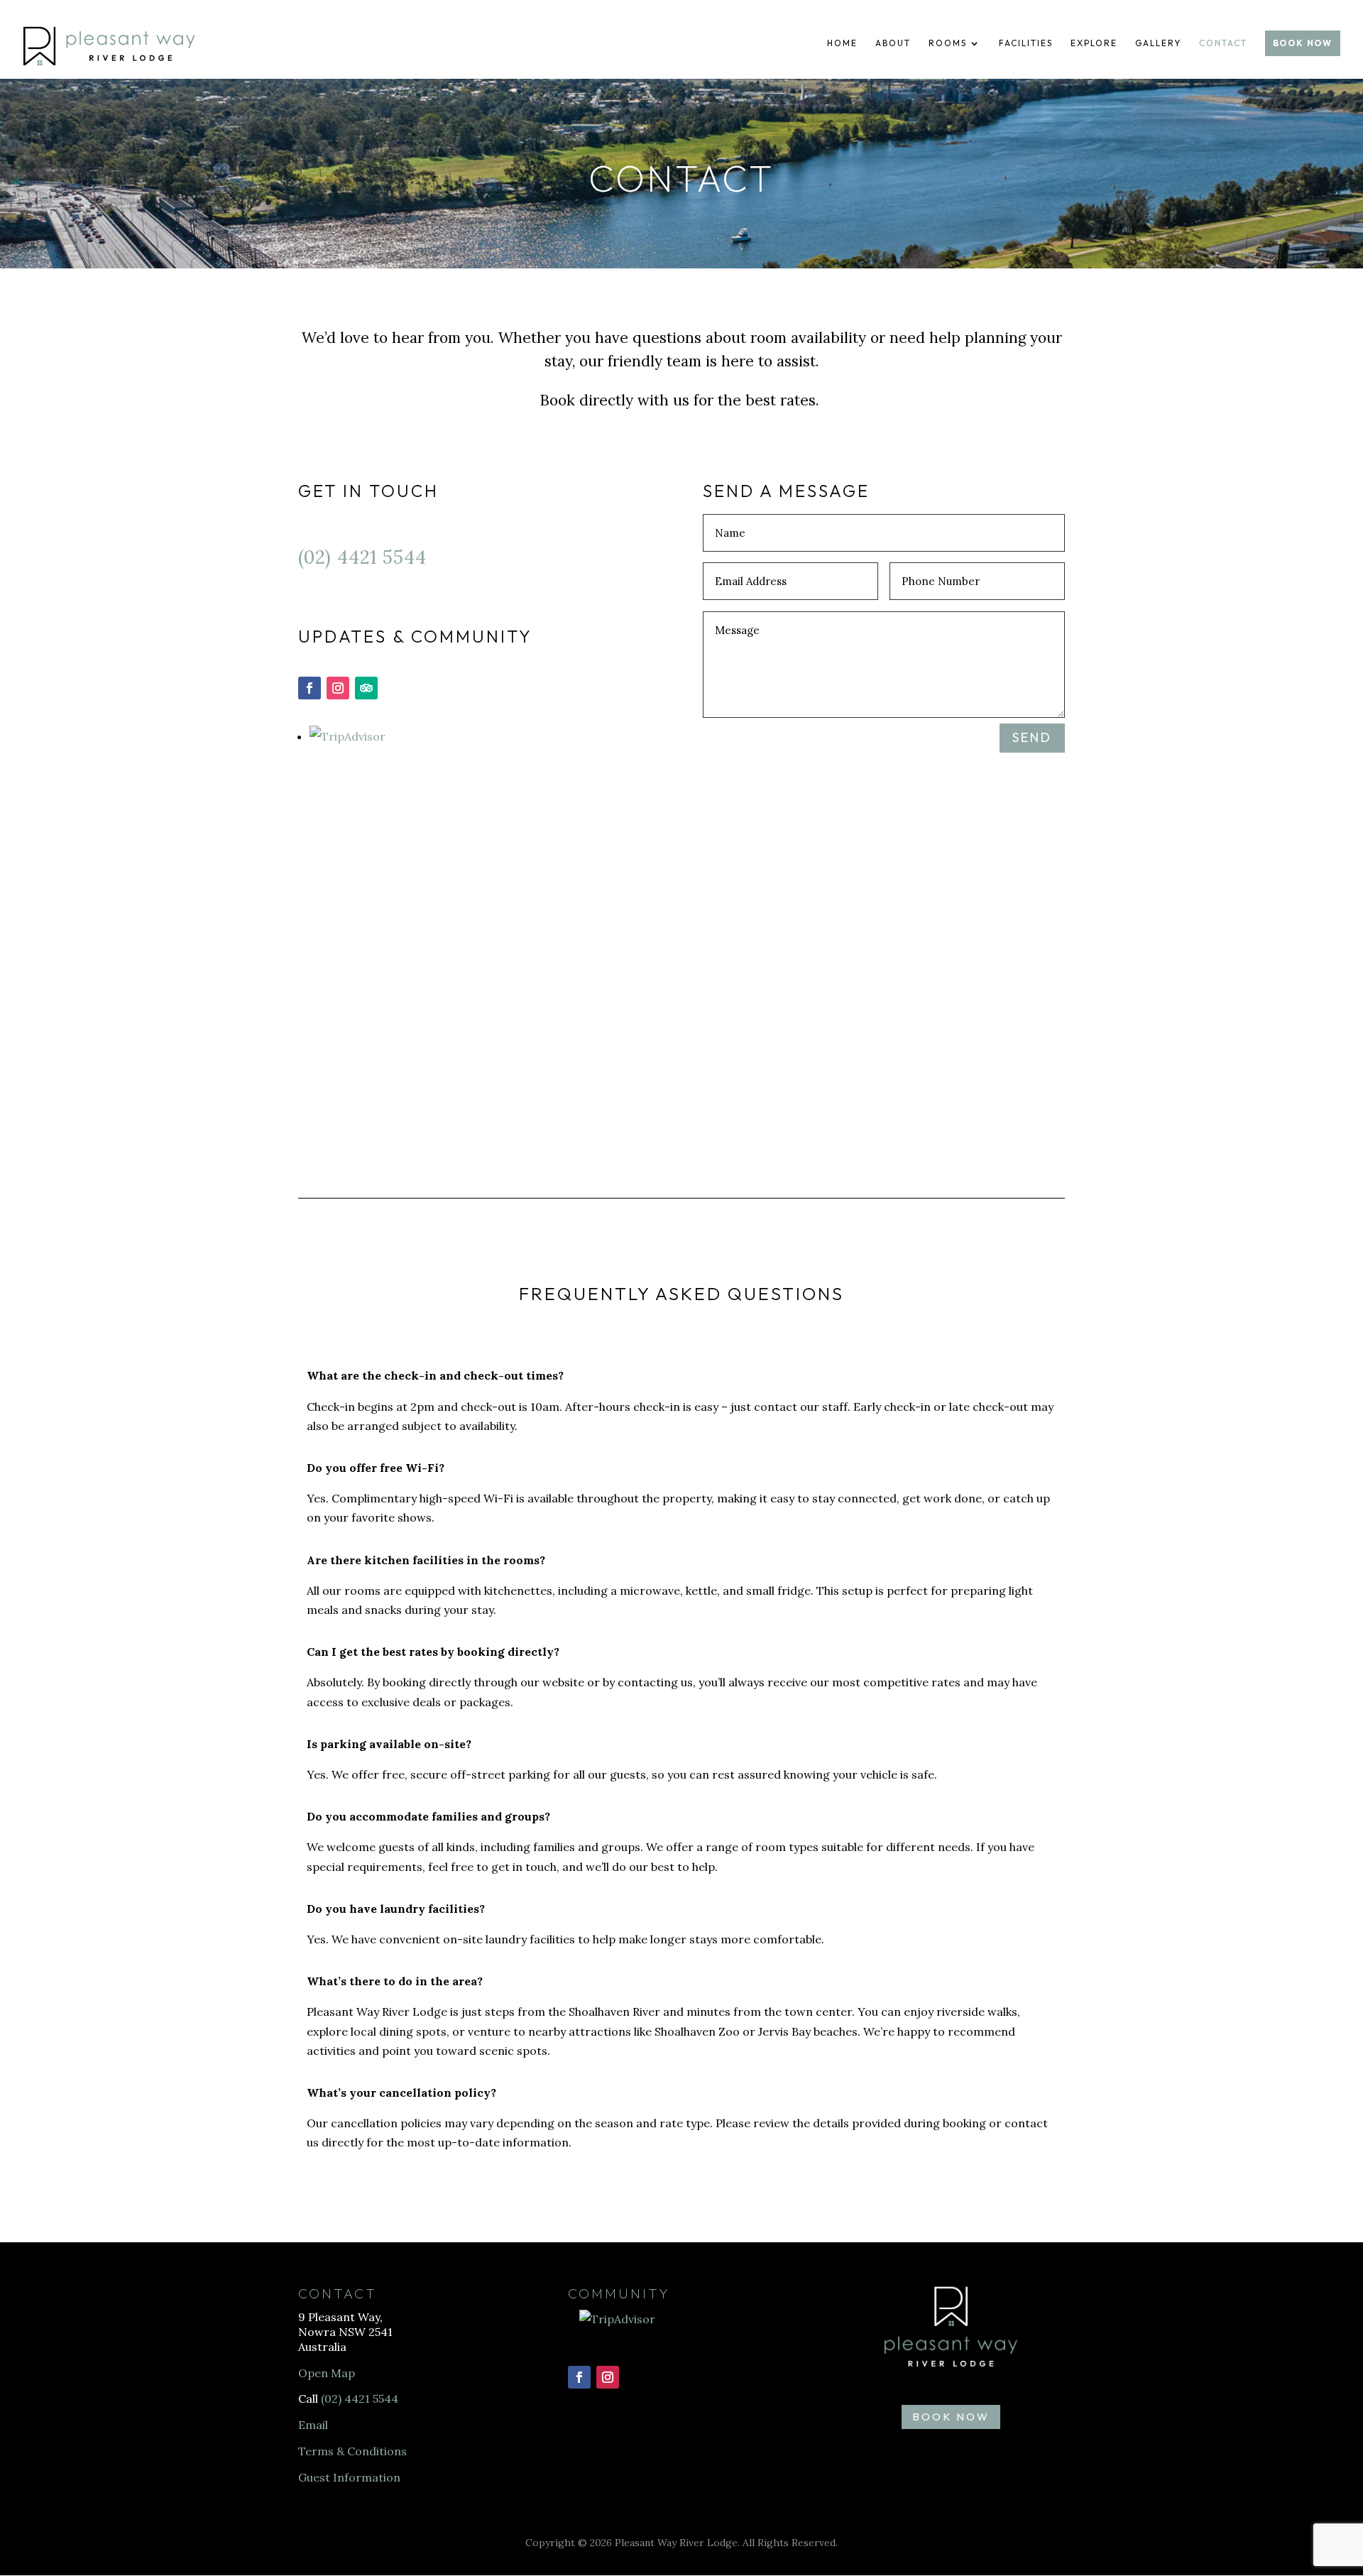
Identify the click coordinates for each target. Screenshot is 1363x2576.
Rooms (948, 43)
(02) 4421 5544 (362, 557)
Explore (1094, 43)
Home (842, 43)
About (893, 43)
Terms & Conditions (352, 2451)
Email (313, 2425)
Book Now (1303, 43)
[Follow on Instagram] (338, 688)
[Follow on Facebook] (310, 688)
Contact (1223, 43)
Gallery (1158, 43)
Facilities (1026, 43)
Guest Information (349, 2477)
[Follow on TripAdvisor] (366, 688)
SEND (1032, 737)
